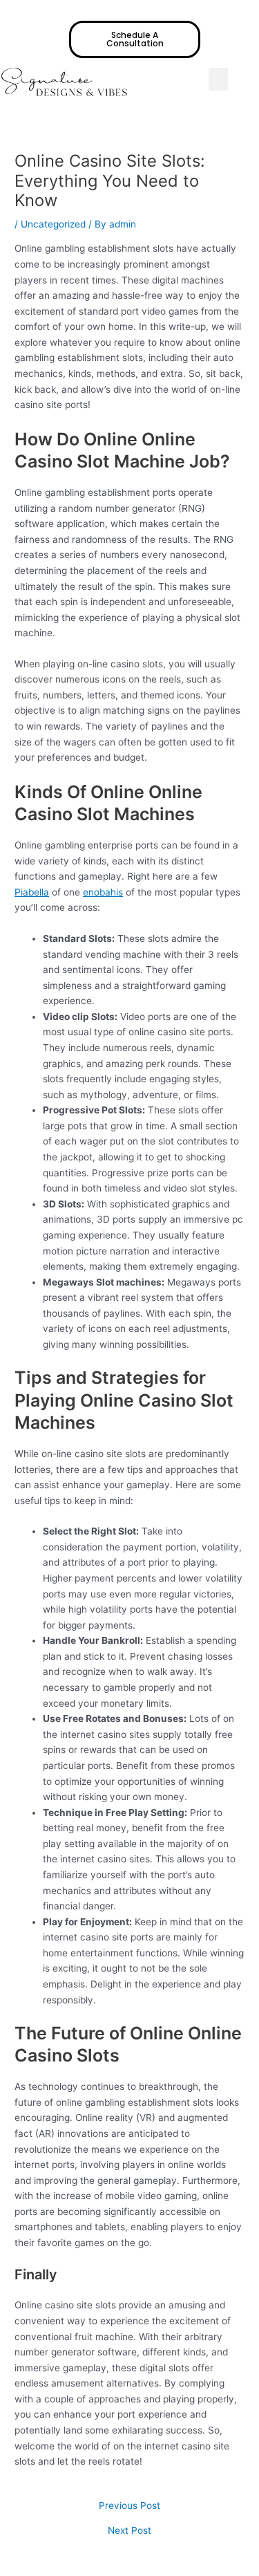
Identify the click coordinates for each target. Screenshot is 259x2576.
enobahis (103, 892)
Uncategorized (53, 224)
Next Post (129, 2531)
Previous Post (129, 2506)
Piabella (32, 892)
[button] (218, 79)
